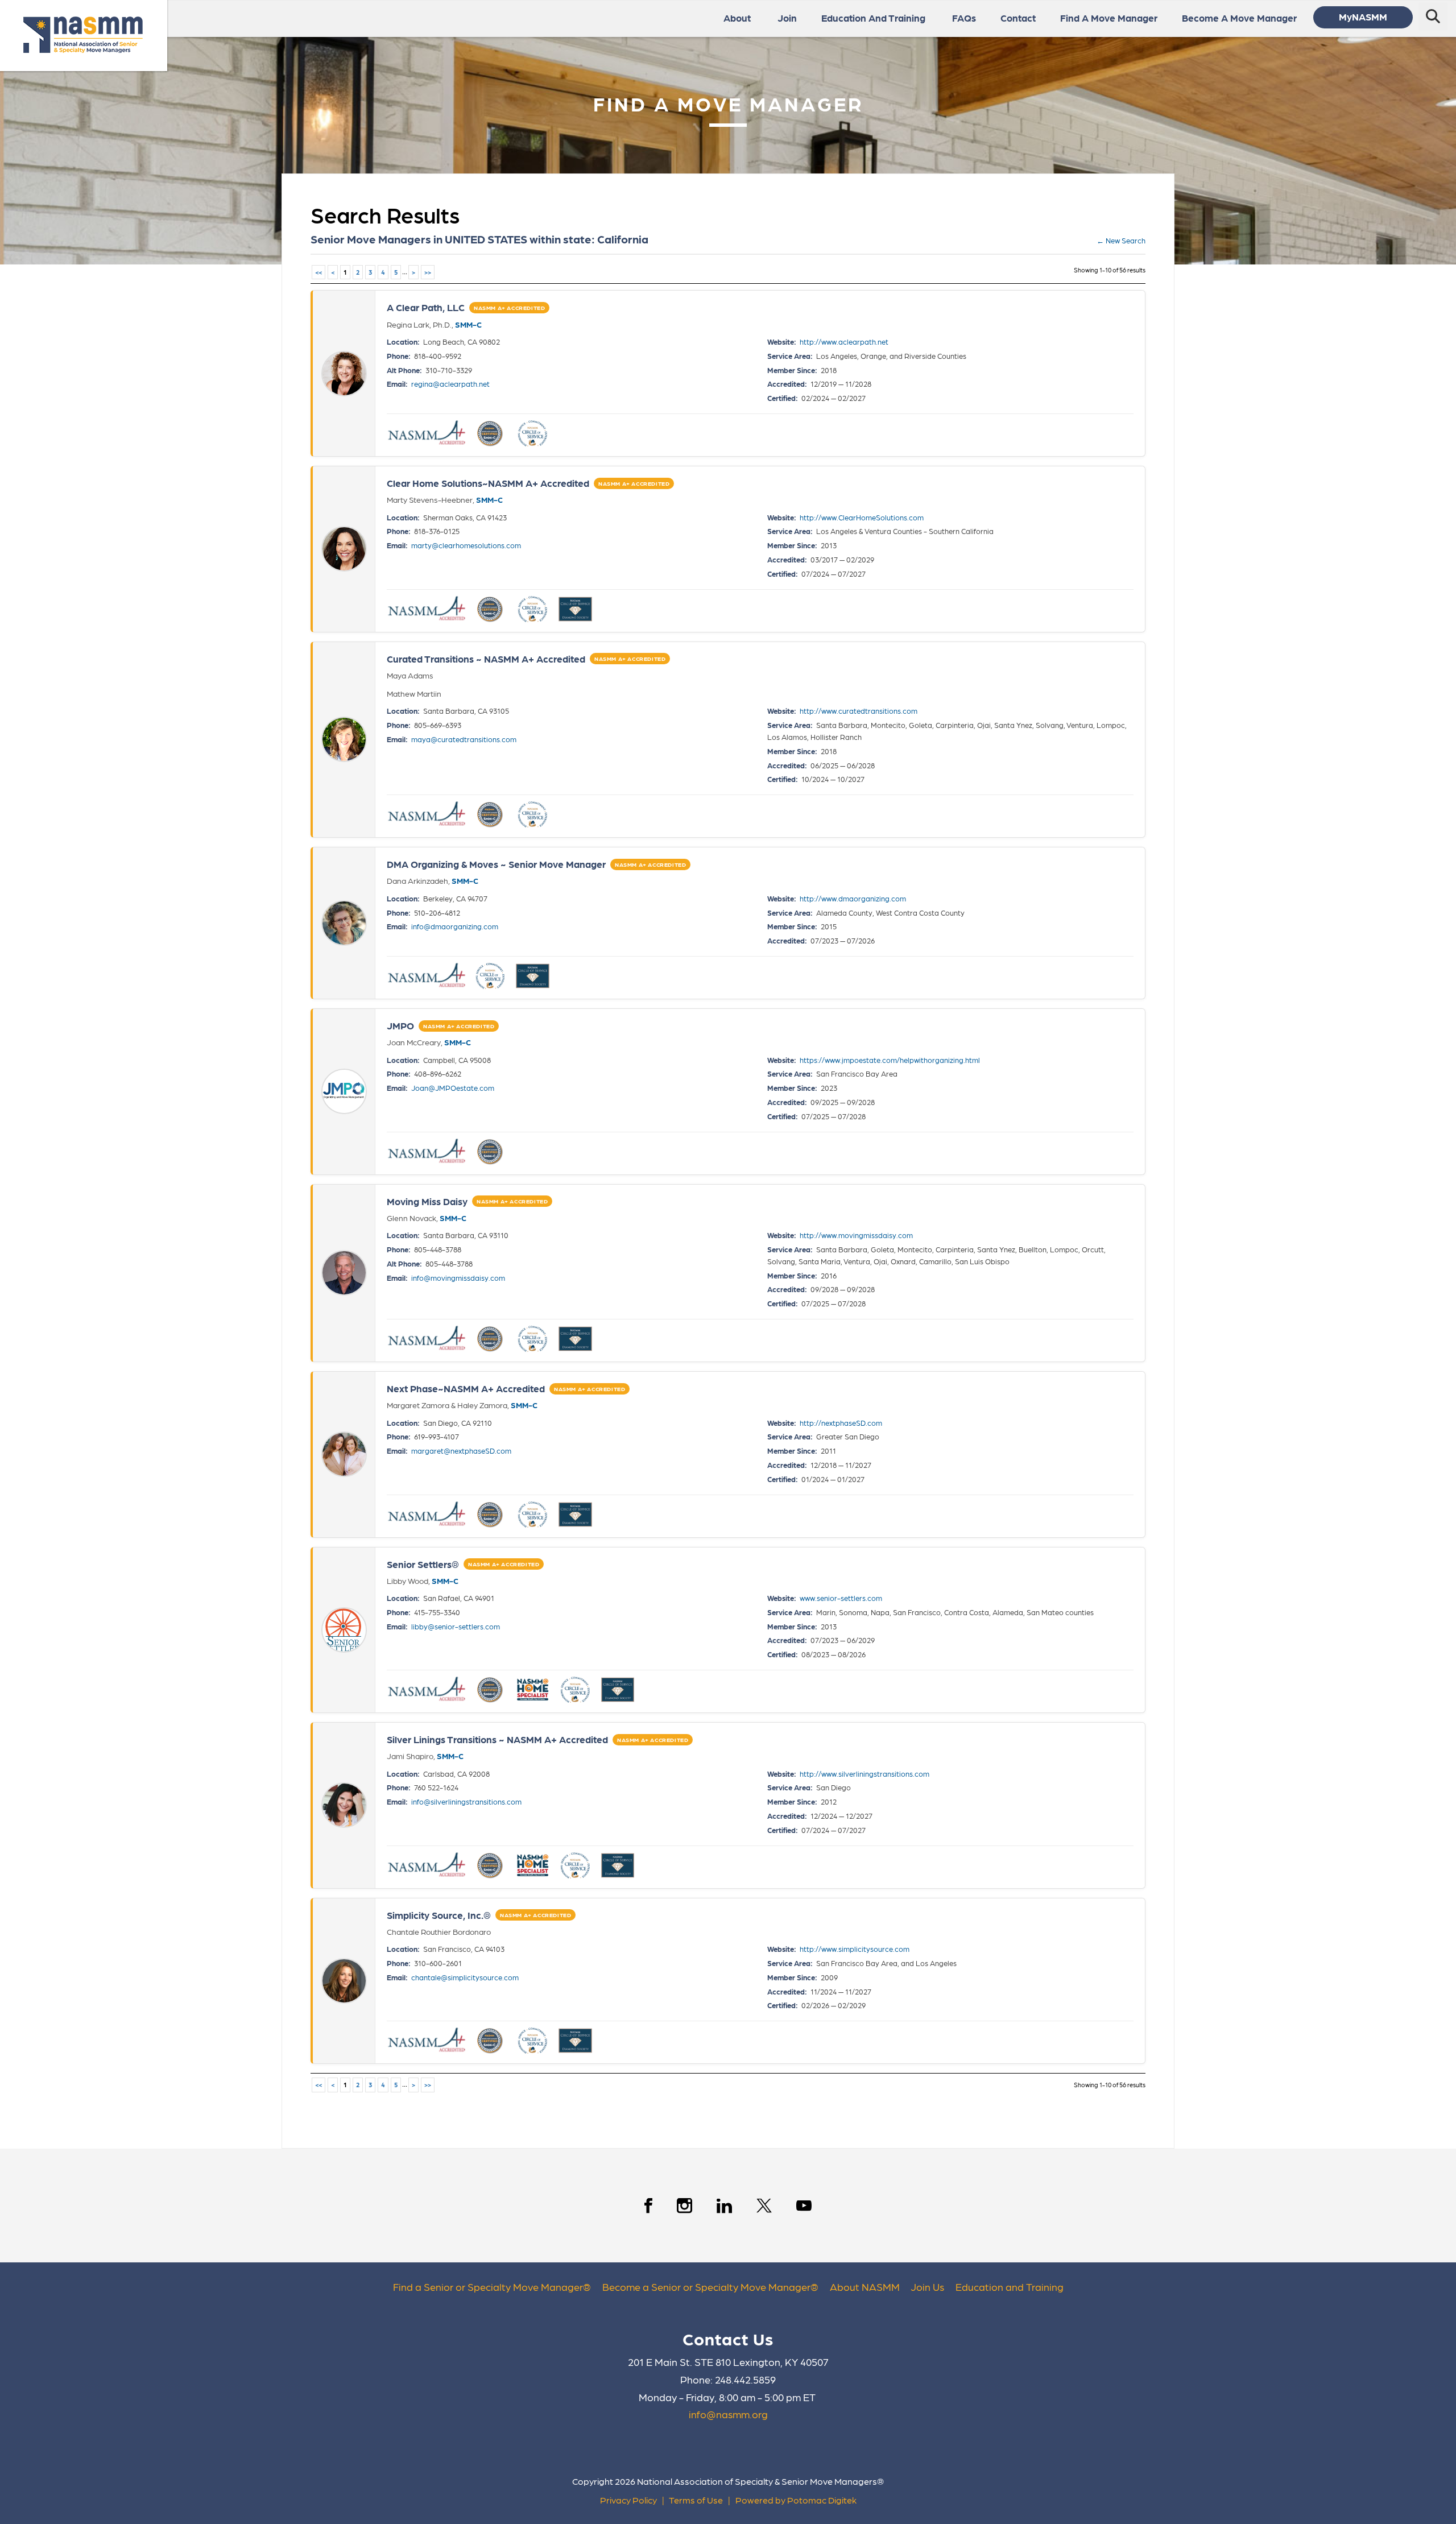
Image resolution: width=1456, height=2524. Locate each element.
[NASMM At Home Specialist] (533, 1690)
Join (787, 18)
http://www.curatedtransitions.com (859, 711)
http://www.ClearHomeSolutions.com (862, 517)
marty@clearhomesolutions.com (466, 545)
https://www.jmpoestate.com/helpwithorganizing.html (890, 1060)
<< (318, 272)
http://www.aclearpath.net (844, 342)
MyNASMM (1363, 16)
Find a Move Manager (1109, 18)
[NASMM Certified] (491, 433)
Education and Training (1010, 2287)
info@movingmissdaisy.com (458, 1278)
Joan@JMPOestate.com (453, 1088)
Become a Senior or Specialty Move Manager (706, 2287)
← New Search (1121, 240)
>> (428, 272)
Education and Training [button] (873, 18)
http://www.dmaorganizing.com (853, 898)
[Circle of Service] (533, 433)
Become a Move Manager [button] (1239, 18)
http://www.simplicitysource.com (855, 1949)
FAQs (964, 18)
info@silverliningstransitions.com (466, 1801)
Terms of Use (696, 2500)
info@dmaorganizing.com (455, 926)
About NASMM (865, 2287)
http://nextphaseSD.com (841, 1423)
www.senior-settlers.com (841, 1598)
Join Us (927, 2287)
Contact (1018, 18)
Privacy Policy (628, 2500)
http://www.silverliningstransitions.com (864, 1774)
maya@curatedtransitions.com (464, 739)
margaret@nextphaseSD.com (461, 1451)
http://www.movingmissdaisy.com (856, 1235)
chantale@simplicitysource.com (465, 1977)
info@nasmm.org (728, 2414)
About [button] (737, 18)
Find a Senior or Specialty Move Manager (488, 2287)
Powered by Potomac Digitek (796, 2500)
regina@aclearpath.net (450, 384)
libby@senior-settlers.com (456, 1626)
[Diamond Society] (575, 609)
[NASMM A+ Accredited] (427, 433)
